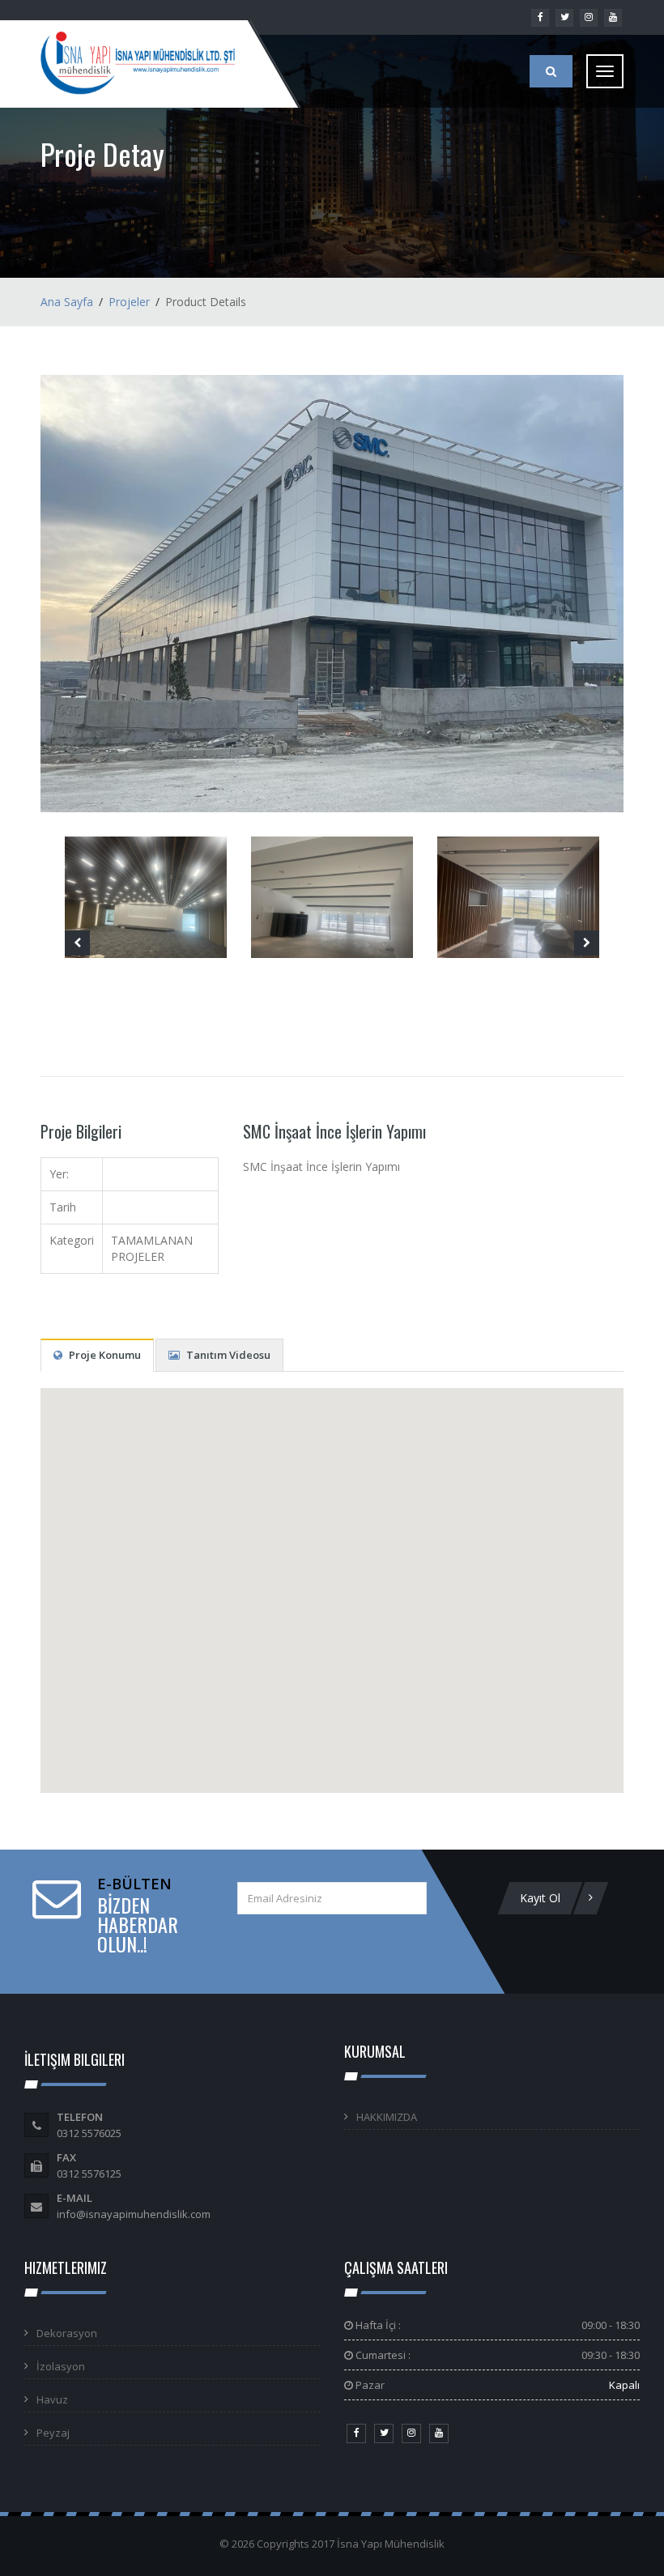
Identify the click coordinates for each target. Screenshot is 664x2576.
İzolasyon (61, 2366)
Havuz (52, 2399)
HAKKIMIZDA (387, 2117)
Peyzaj (53, 2433)
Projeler (129, 302)
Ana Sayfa (67, 302)
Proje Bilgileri (81, 1131)
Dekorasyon (67, 2333)
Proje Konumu (104, 1355)
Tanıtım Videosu (227, 1355)
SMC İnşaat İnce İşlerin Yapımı (334, 1131)
